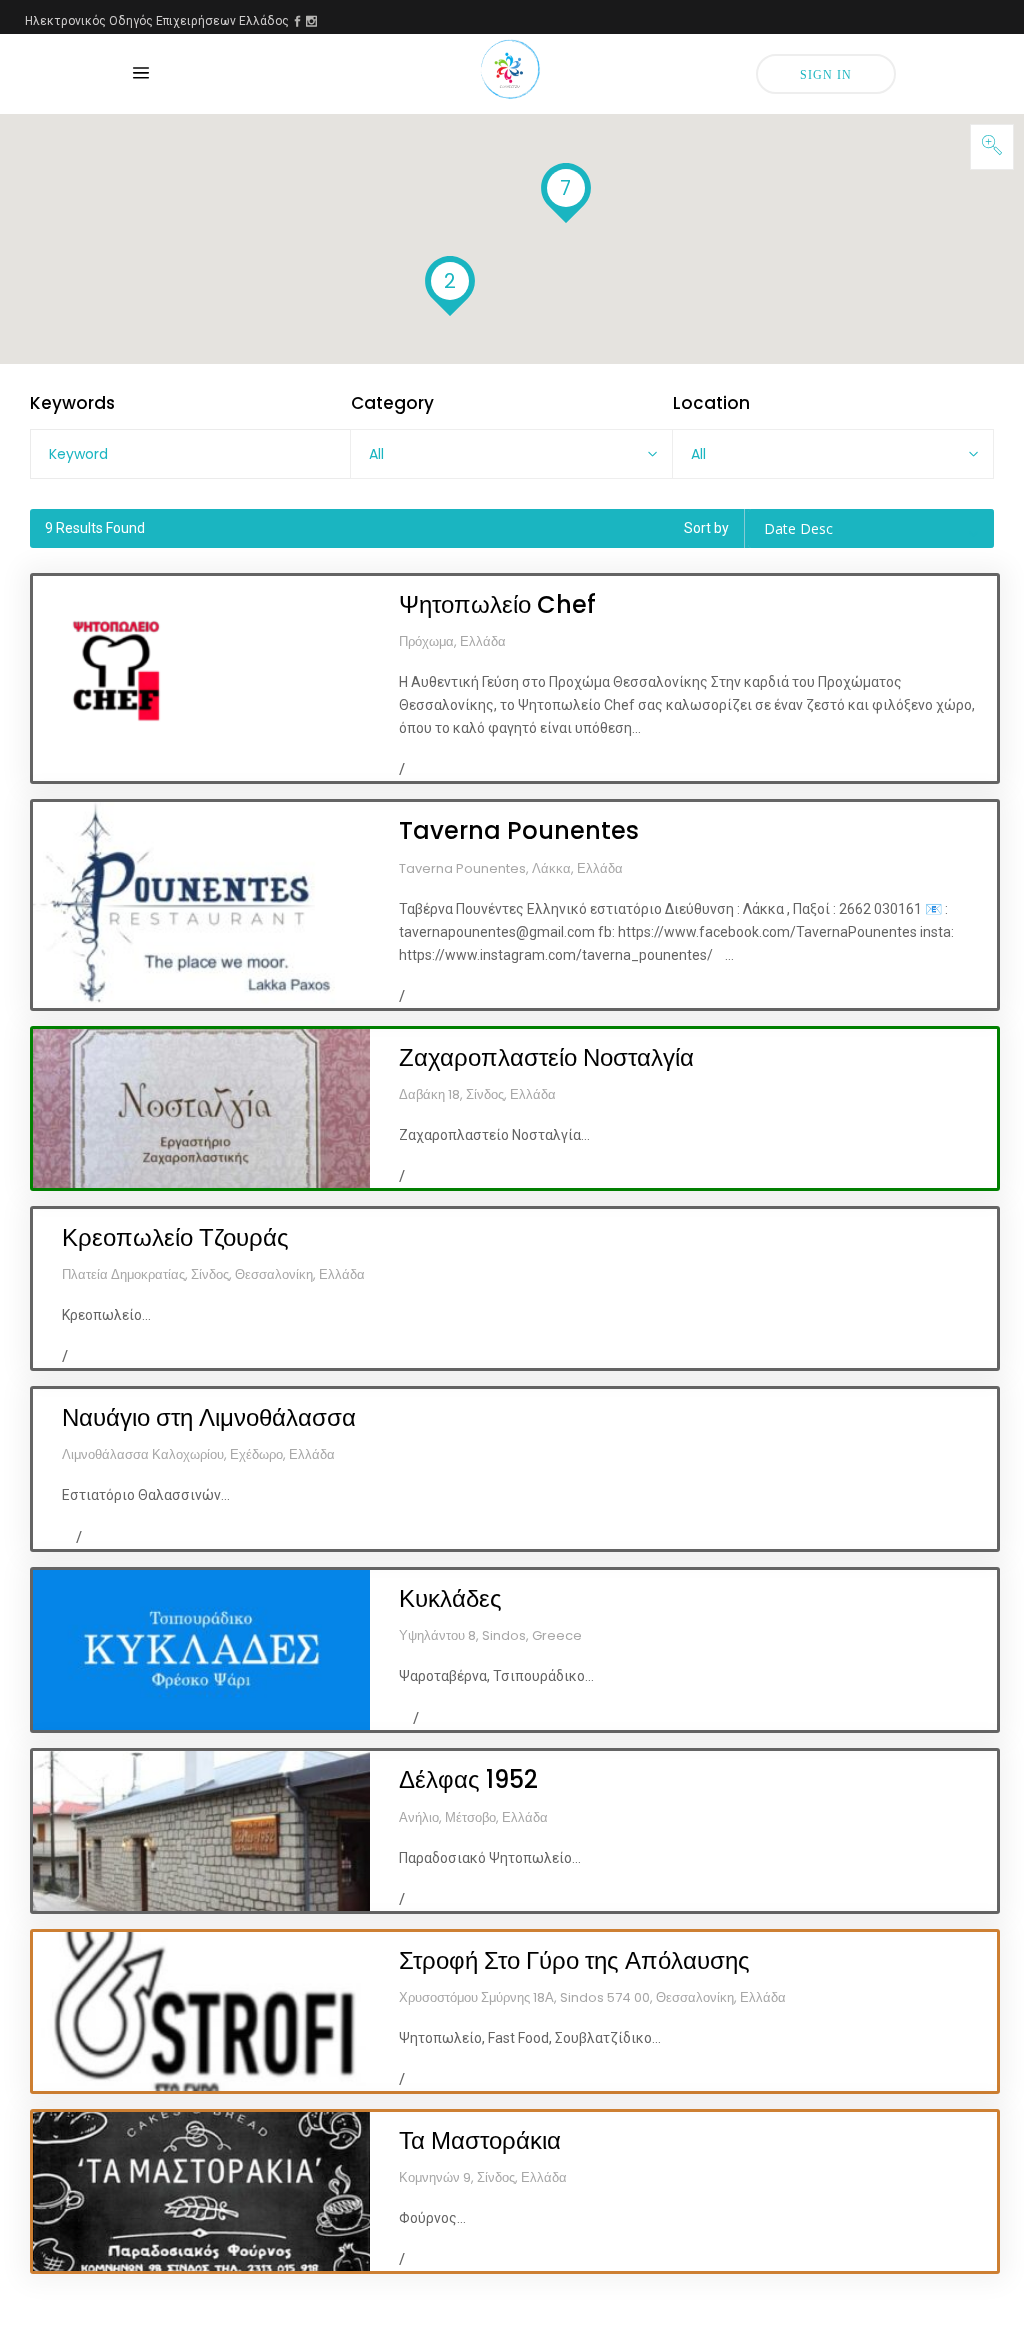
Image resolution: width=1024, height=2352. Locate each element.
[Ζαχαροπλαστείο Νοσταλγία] (201, 1108)
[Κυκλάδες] (201, 1650)
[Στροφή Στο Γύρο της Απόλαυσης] (201, 2011)
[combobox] (511, 454)
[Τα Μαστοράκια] (201, 2191)
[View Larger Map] (992, 147)
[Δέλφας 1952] (201, 1830)
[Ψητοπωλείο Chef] (201, 678)
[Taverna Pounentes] (201, 904)
